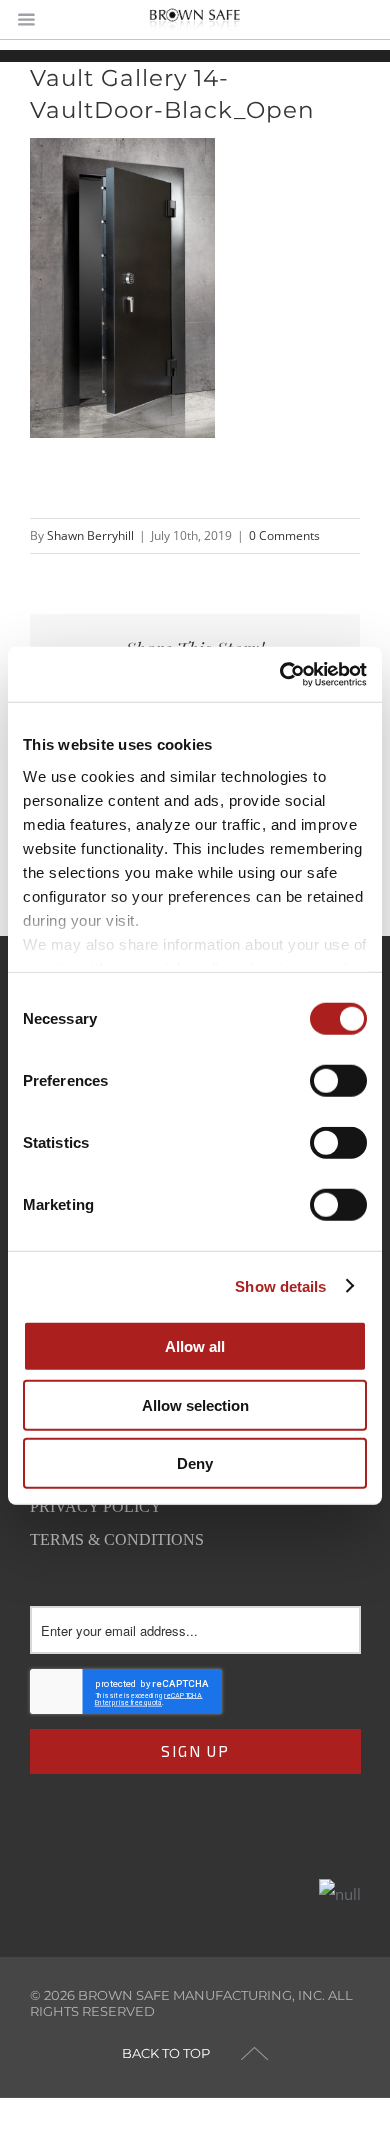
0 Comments (284, 535)
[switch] (338, 1081)
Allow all (195, 1346)
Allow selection (195, 1404)
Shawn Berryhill (90, 535)
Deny (195, 1463)
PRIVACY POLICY (96, 1506)
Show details (280, 1285)
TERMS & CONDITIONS (117, 1539)
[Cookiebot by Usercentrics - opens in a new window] (280, 674)
